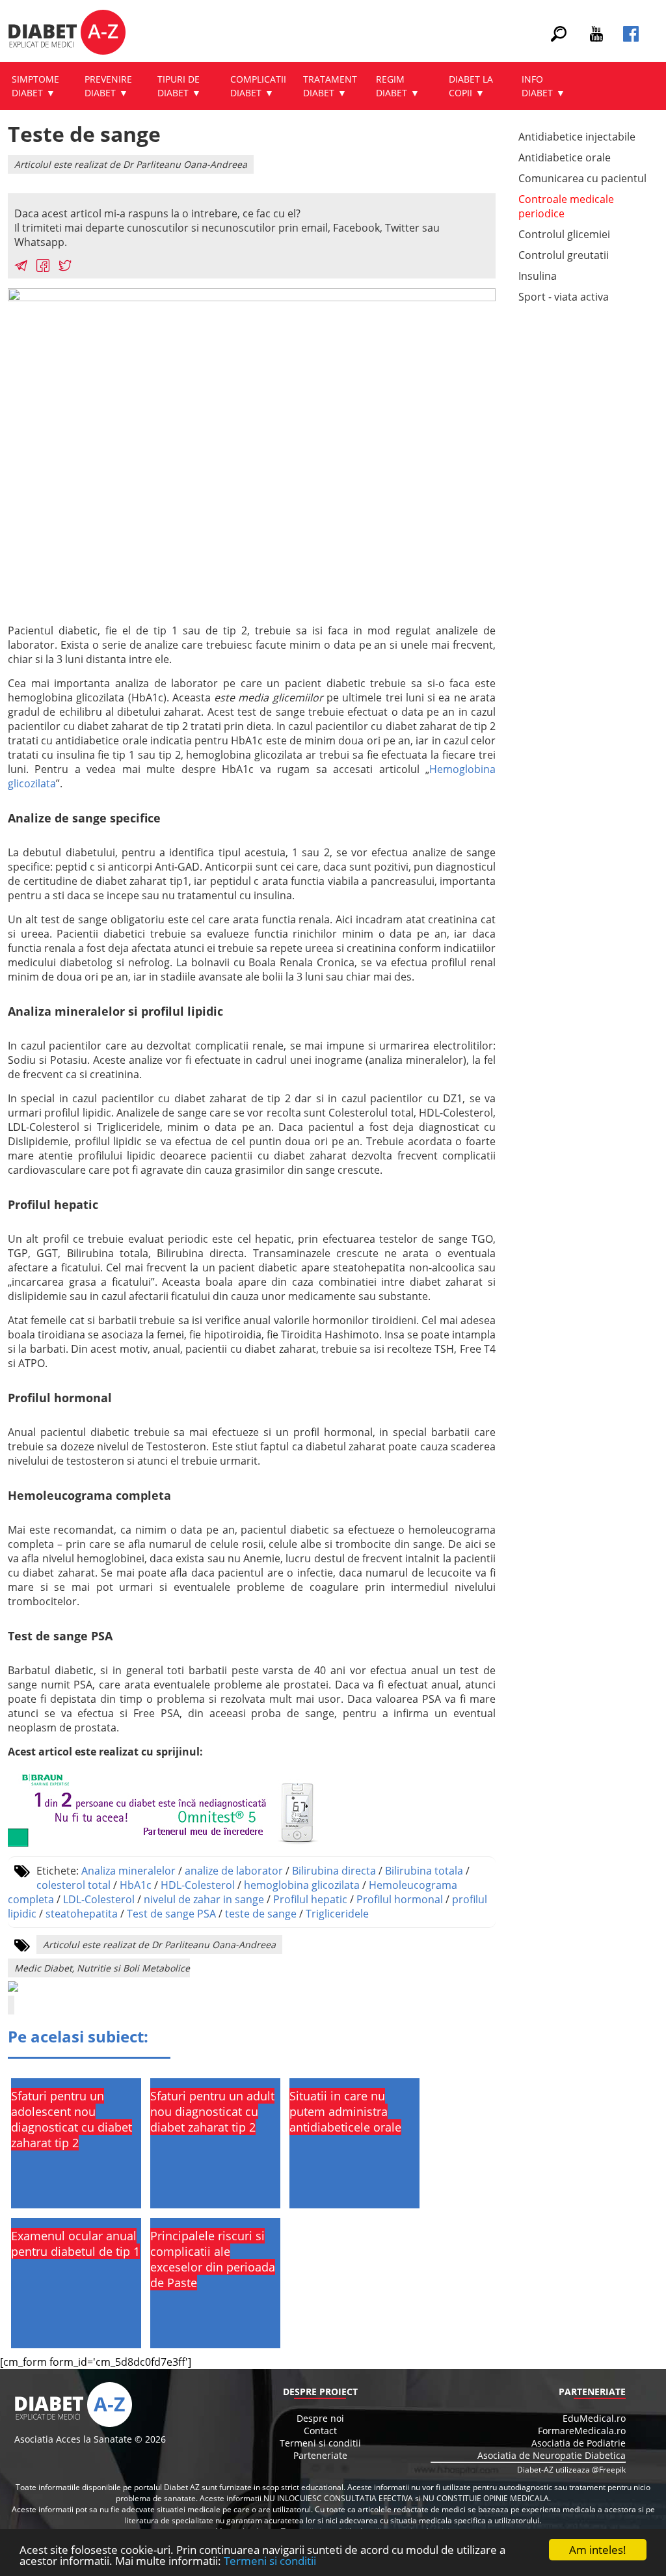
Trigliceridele (337, 1914)
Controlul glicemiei (564, 234)
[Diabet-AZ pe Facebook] (631, 38)
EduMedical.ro (594, 2418)
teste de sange (261, 1914)
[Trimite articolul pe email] (21, 267)
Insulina (538, 276)
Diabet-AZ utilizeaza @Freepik (571, 2470)
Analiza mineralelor (128, 1871)
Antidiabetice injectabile (577, 137)
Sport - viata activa (564, 297)
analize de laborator (234, 1871)
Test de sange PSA (171, 1914)
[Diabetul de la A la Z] (67, 34)
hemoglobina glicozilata (302, 1885)
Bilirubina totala (424, 1871)
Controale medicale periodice (566, 206)
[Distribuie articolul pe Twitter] (65, 267)
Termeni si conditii (270, 2561)
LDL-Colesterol (99, 1899)
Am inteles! (598, 2550)
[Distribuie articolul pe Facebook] (43, 267)
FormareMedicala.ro (582, 2431)
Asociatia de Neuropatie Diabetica (552, 2455)
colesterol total (73, 1885)
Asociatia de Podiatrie (579, 2443)
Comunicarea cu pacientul (582, 178)
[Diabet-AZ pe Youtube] (596, 38)
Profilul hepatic (310, 1899)
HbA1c (136, 1885)
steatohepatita (82, 1914)
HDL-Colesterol (198, 1885)
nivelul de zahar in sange (204, 1899)
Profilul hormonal (400, 1899)
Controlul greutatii (564, 255)
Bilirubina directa (334, 1871)
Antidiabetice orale (565, 157)
